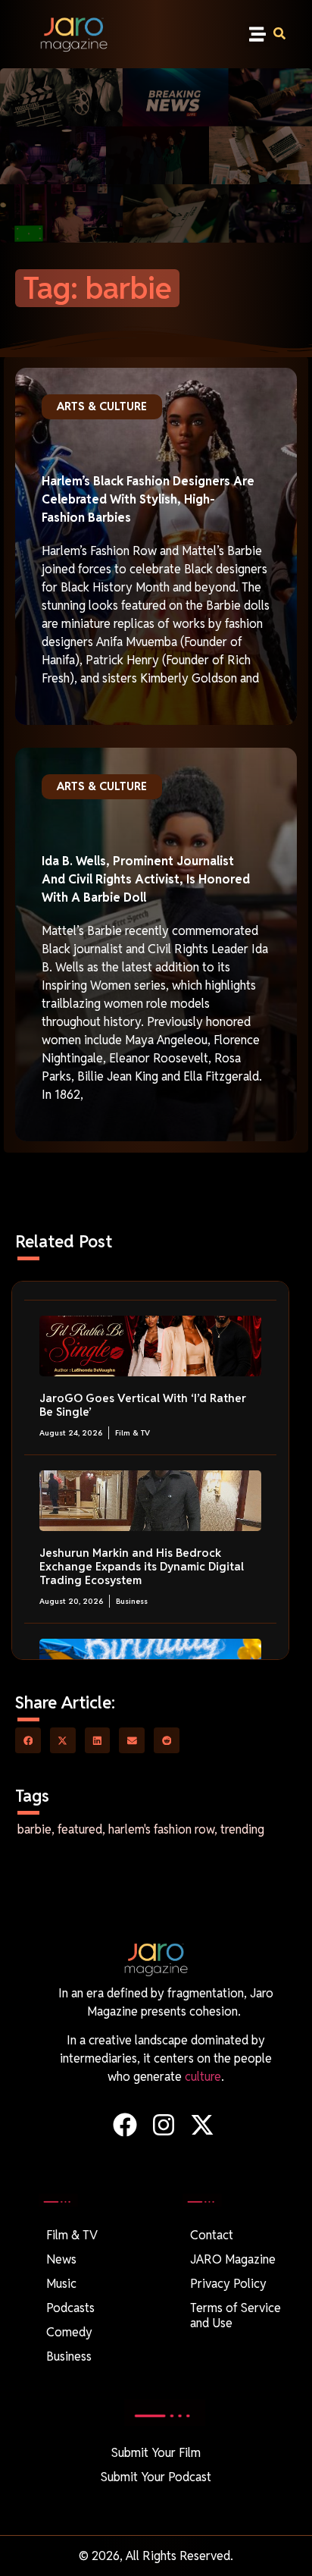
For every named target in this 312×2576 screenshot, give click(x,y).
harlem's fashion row (161, 1829)
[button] (258, 35)
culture (203, 2077)
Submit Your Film (156, 2453)
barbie (34, 1829)
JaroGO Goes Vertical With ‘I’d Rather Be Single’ (143, 1405)
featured (80, 1829)
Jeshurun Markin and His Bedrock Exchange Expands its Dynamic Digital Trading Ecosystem (142, 1566)
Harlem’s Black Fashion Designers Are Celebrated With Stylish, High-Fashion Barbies (148, 499)
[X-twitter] (203, 2124)
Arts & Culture (102, 406)
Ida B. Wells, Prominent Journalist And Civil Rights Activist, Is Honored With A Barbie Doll (146, 879)
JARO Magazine (233, 2259)
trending (242, 1829)
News (61, 2259)
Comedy (69, 2332)
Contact (212, 2235)
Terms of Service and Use (236, 2316)
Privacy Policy (228, 2284)
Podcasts (70, 2308)
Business (132, 1601)
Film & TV (133, 1433)
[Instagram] (163, 2124)
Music (61, 2284)
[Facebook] (125, 2124)
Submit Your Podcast (156, 2477)
